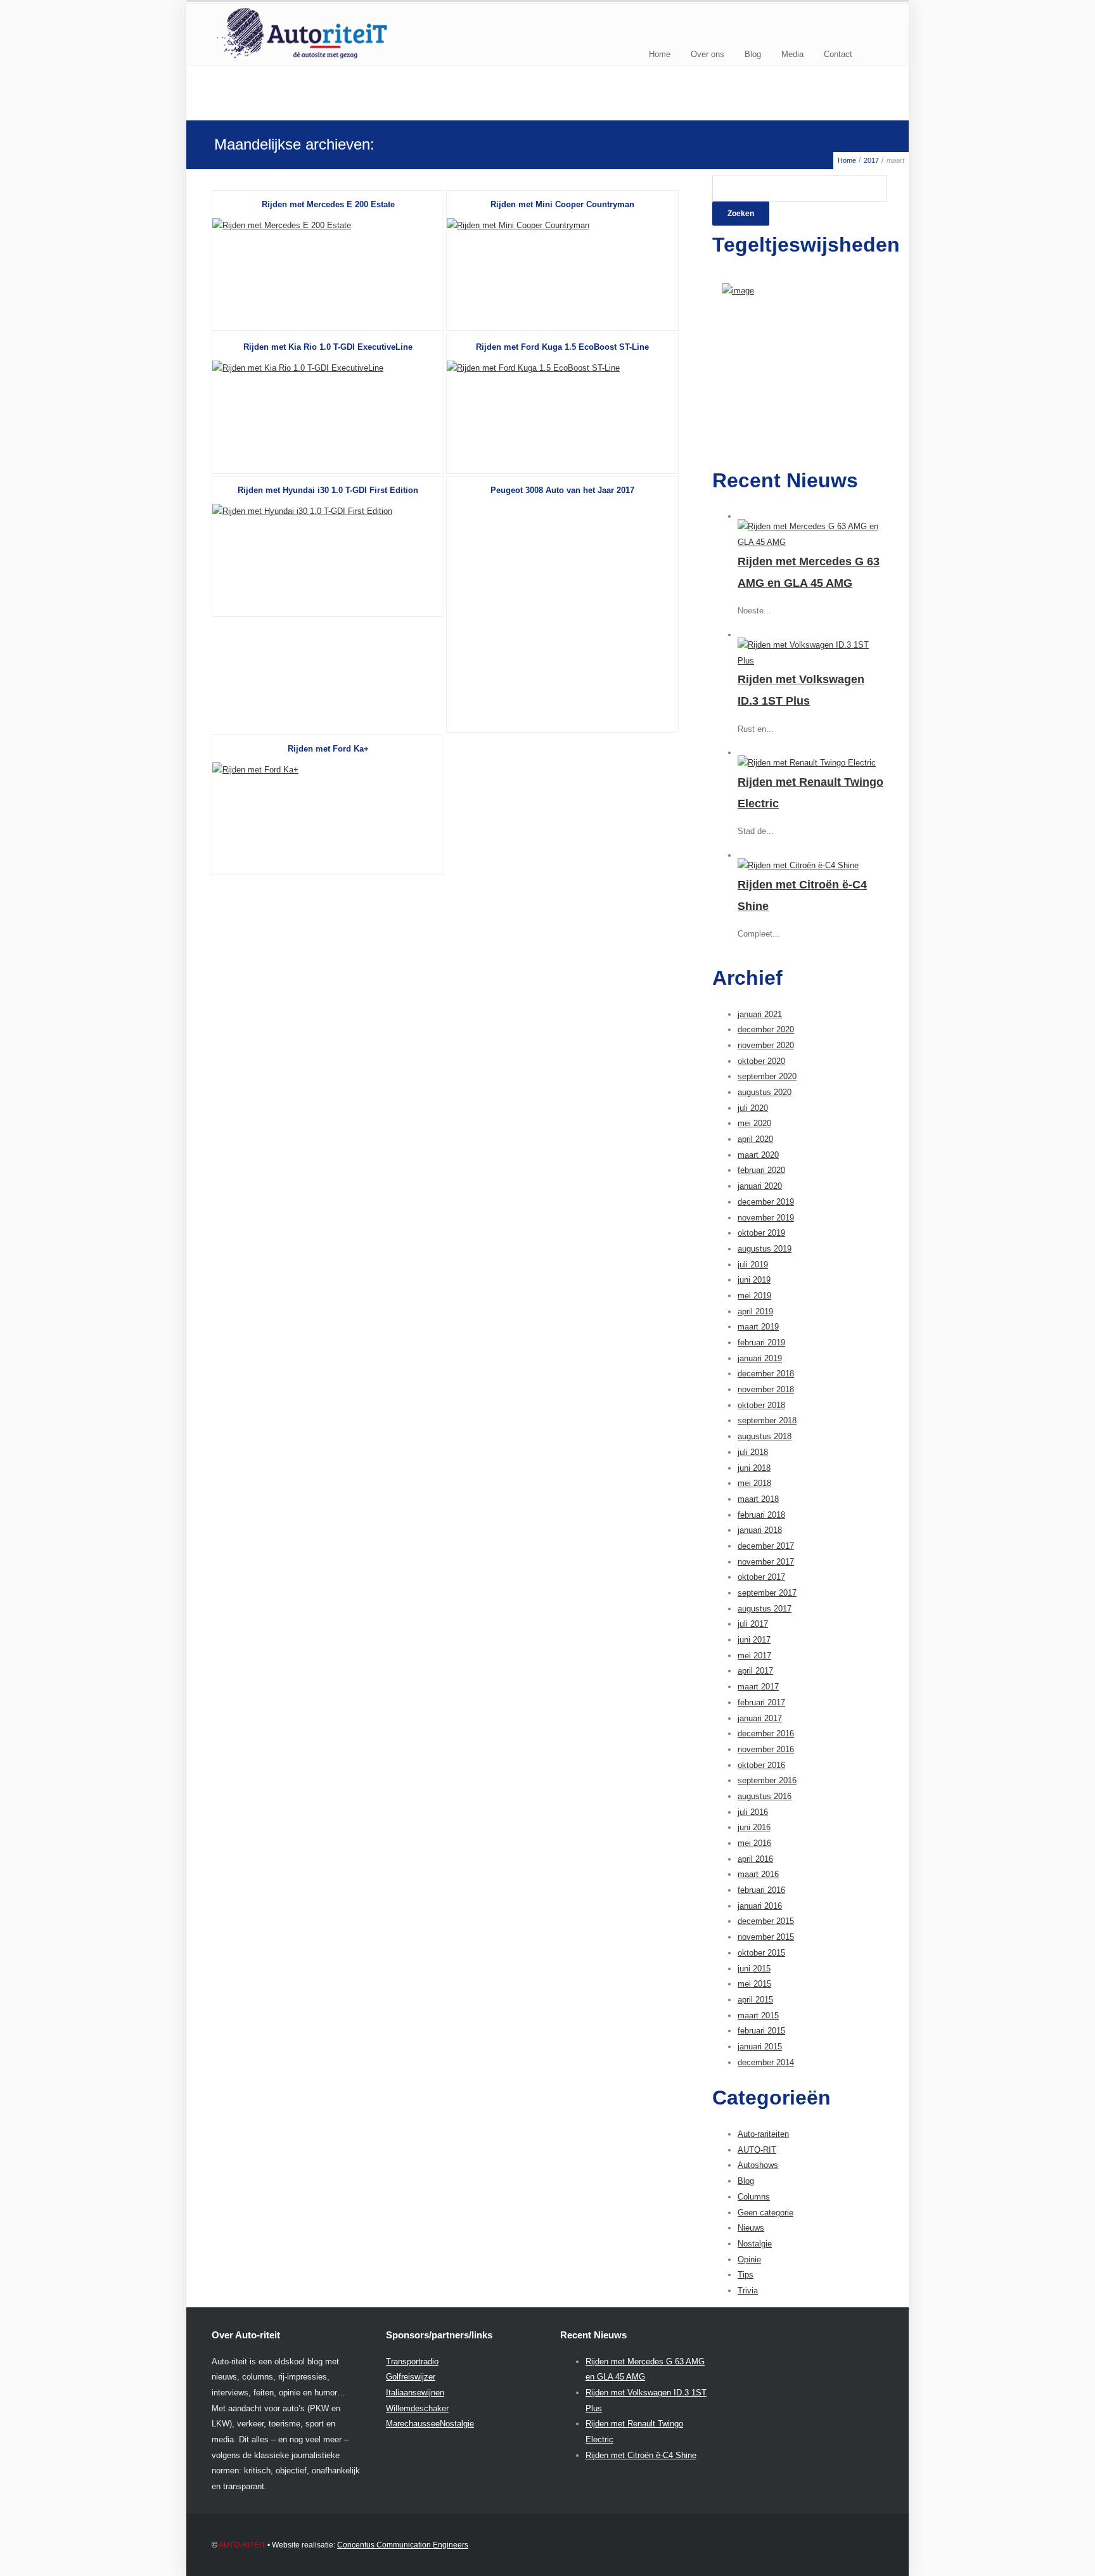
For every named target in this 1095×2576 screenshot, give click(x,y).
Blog (753, 54)
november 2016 (766, 1749)
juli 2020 (753, 1108)
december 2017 (766, 1546)
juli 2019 (753, 1265)
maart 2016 (758, 1874)
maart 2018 (758, 1499)
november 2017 (766, 1562)
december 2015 (766, 1921)
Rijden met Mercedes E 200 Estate (328, 204)
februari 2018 (761, 1515)
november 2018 (766, 1389)
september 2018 (767, 1420)
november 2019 (766, 1218)
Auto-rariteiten (763, 2134)
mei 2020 (754, 1123)
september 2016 (767, 1780)
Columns (754, 2197)
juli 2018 (753, 1452)
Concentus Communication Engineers (403, 2545)
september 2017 (767, 1593)
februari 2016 (761, 1890)
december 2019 (766, 1202)
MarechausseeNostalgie (430, 2424)
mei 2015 (754, 1984)
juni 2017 (754, 1640)
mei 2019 (754, 1296)
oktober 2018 (761, 1405)
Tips (746, 2275)
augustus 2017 (765, 1609)
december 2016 (766, 1733)
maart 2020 (758, 1155)
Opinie (749, 2259)
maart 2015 (758, 2015)
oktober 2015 (761, 1953)
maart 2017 (758, 1687)
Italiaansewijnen (415, 2393)
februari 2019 (761, 1342)
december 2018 (766, 1374)
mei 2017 (754, 1656)
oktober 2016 (761, 1765)
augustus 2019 (765, 1249)
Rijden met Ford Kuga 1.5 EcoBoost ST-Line (562, 347)
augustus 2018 (765, 1436)
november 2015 (766, 1937)
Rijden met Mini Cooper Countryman (562, 204)
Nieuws (751, 2228)
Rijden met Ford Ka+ (328, 749)
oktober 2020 (761, 1061)
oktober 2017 (761, 1577)
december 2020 (766, 1029)
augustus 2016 (765, 1796)
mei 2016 (754, 1843)
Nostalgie (755, 2244)
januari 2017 (760, 1718)
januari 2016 (760, 1906)
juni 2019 (754, 1280)
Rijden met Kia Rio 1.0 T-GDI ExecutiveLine (328, 347)
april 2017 (755, 1671)
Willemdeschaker (417, 2408)
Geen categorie (765, 2213)
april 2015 (755, 2000)
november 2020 (766, 1045)
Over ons (708, 54)
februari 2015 (761, 2031)
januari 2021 (760, 1014)
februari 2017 (761, 1702)
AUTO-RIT (757, 2150)
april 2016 (755, 1859)
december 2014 (766, 2062)
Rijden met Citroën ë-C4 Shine (641, 2455)
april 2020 (755, 1139)
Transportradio (412, 2361)
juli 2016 (753, 1812)
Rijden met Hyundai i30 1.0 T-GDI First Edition (328, 490)
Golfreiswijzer (411, 2377)
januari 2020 (760, 1186)
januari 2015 (760, 2047)
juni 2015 (754, 1969)
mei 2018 (754, 1483)
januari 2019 (760, 1358)
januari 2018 (760, 1530)
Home (660, 54)
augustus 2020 (765, 1092)
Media (792, 54)
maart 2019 (758, 1327)
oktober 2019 (761, 1233)
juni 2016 (754, 1827)
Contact (838, 54)
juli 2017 (753, 1624)
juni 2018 (754, 1468)
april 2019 (755, 1311)
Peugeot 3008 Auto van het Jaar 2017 (562, 490)
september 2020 (767, 1076)
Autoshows (758, 2165)
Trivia (748, 2291)
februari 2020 (761, 1170)
